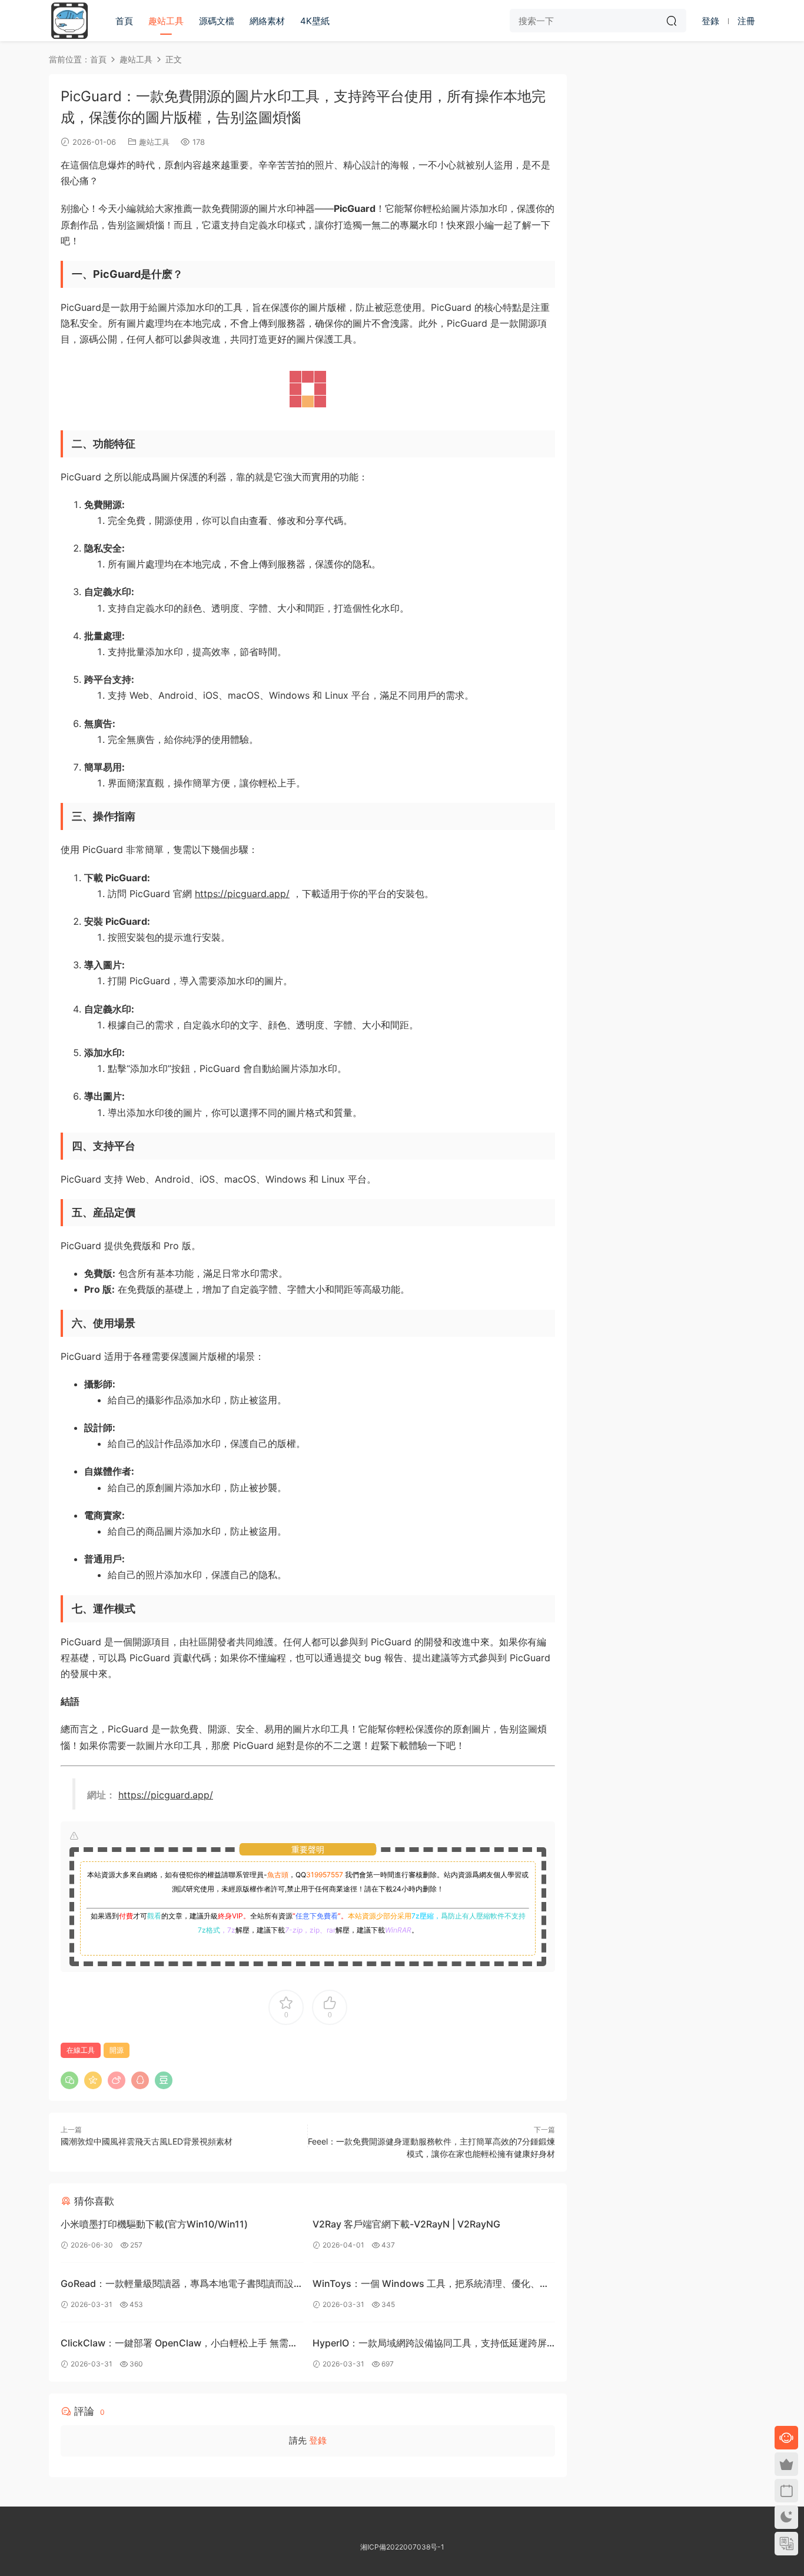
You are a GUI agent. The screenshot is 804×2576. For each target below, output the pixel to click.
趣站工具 (166, 21)
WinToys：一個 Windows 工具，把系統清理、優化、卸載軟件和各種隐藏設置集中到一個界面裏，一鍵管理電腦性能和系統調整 (431, 2285)
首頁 (124, 21)
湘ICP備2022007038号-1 (402, 2547)
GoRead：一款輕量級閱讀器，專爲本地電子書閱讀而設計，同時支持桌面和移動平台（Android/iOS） (177, 2285)
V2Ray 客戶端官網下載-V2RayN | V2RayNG (406, 2224)
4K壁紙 (315, 21)
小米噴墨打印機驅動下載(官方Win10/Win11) (154, 2224)
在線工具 (81, 2050)
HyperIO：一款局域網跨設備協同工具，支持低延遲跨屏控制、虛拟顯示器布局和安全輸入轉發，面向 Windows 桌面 (430, 2344)
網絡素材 (267, 21)
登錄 (318, 2440)
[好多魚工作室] (69, 21)
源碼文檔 (217, 21)
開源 (117, 2050)
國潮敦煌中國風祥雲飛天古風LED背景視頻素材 (147, 2141)
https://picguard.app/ (242, 894)
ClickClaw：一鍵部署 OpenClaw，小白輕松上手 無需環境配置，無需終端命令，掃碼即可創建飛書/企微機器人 (179, 2344)
